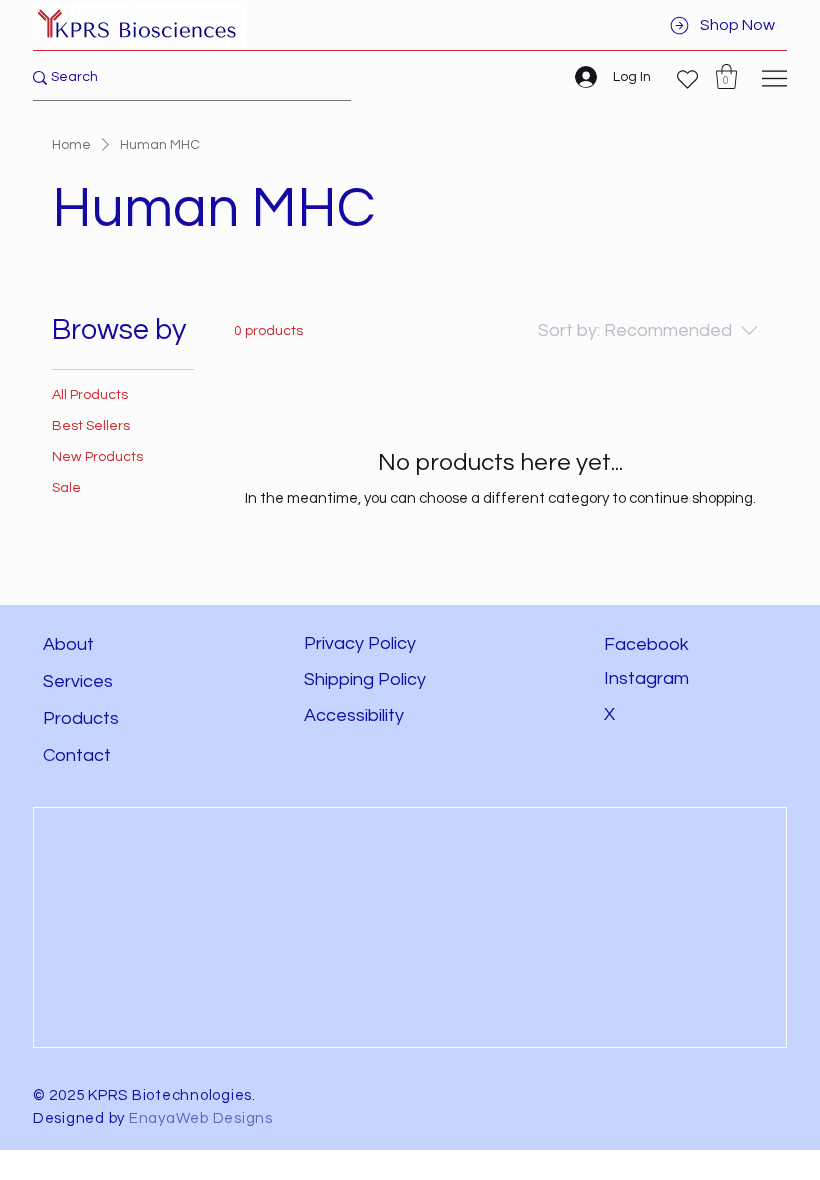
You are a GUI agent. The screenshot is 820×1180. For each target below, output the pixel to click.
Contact (77, 755)
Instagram (646, 678)
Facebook (646, 644)
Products (81, 718)
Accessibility (356, 715)
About (68, 644)
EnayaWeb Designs (201, 1118)
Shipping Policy (365, 679)
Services (78, 681)
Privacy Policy (360, 643)
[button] (726, 76)
